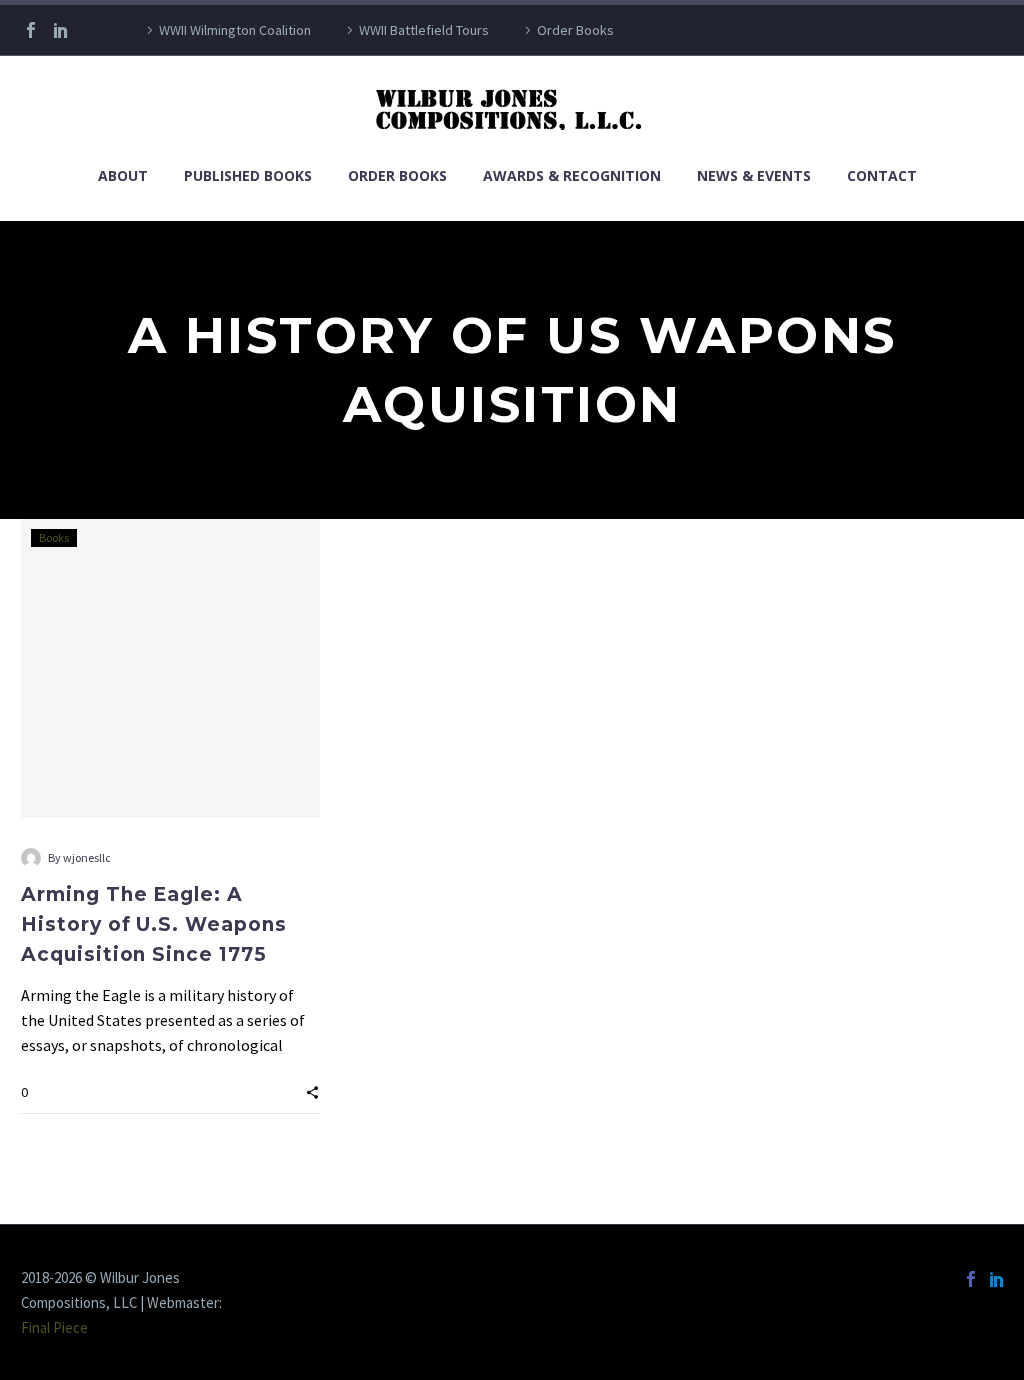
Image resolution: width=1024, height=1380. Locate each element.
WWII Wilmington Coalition (235, 30)
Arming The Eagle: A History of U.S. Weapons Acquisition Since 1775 (154, 924)
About (123, 175)
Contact (882, 175)
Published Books (248, 175)
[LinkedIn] (61, 30)
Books (54, 537)
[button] (312, 1090)
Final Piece (54, 1327)
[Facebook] (31, 30)
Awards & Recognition (572, 175)
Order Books (575, 30)
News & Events (754, 175)
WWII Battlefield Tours (424, 30)
